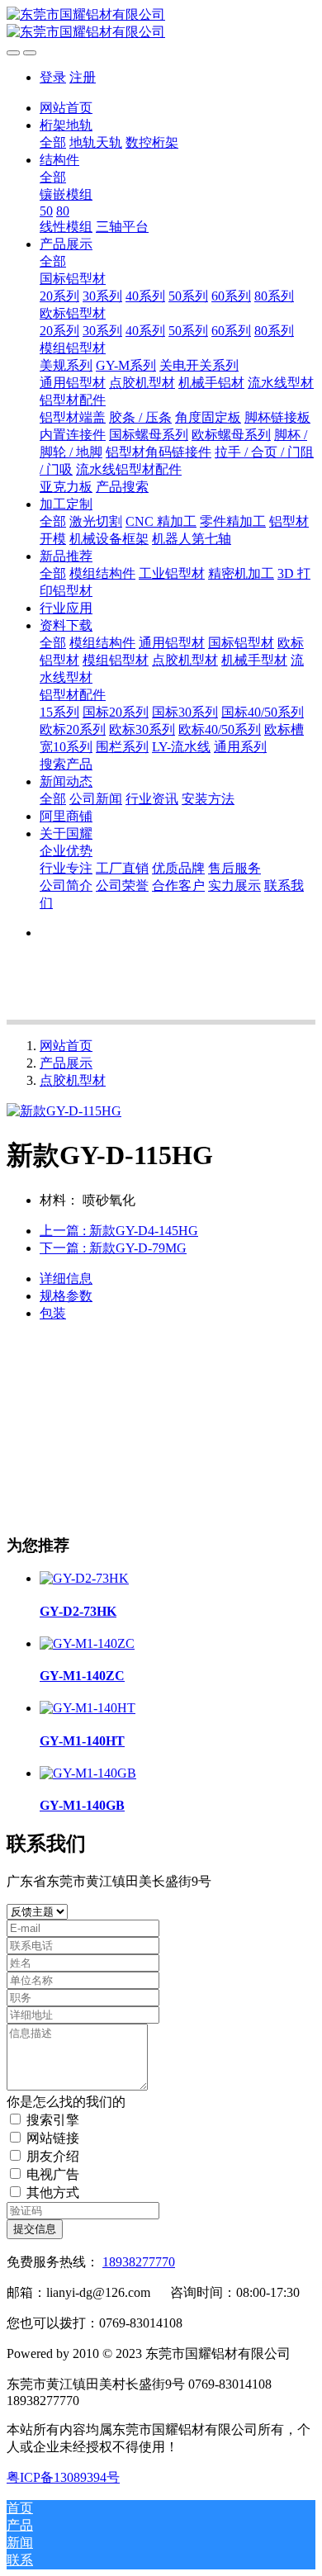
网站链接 (53, 2138)
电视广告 (53, 2174)
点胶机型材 (73, 1080)
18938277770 (139, 2262)
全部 (53, 142)
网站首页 (66, 108)
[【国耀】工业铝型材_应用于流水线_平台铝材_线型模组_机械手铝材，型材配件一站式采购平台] (161, 24)
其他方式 (53, 2192)
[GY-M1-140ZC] (87, 1643)
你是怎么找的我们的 (66, 2102)
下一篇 (113, 1248)
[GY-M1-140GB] (88, 1773)
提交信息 (35, 2229)
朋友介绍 (53, 2156)
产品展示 (66, 1063)
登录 (53, 77)
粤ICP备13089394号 (63, 2477)
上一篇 (119, 1231)
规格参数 (66, 1296)
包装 (53, 1313)
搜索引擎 (53, 2120)
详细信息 (66, 1279)
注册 (83, 77)
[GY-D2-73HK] (84, 1578)
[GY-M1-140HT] (88, 1708)
